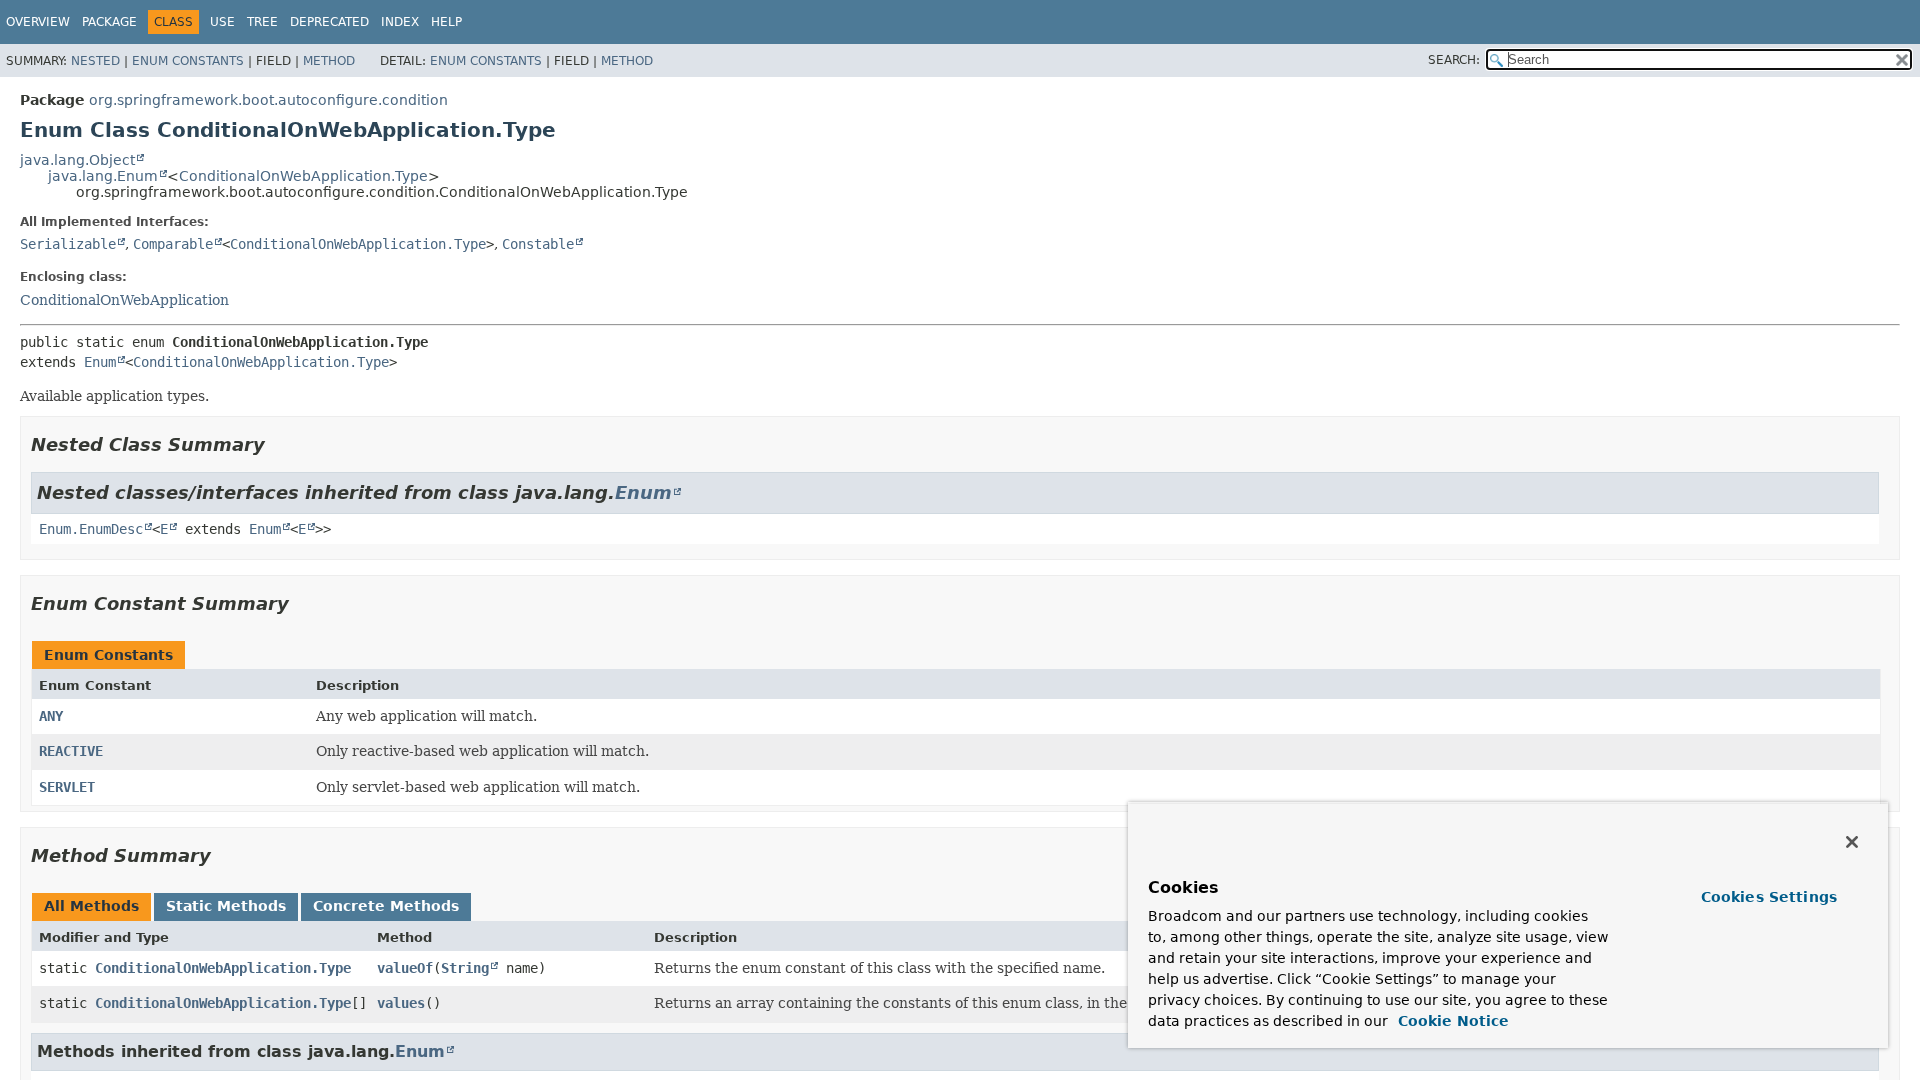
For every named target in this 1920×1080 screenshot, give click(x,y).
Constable (538, 244)
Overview (38, 22)
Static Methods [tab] (226, 906)
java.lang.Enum (103, 176)
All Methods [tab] (91, 906)
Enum (100, 362)
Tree (262, 22)
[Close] (1852, 842)
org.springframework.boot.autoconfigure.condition (268, 100)
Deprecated (329, 22)
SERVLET (67, 787)
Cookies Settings (1769, 897)
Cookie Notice (1451, 1021)
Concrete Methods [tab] (386, 906)
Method (329, 61)
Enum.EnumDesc (91, 529)
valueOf (405, 968)
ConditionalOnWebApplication (124, 300)
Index (400, 22)
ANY (51, 716)
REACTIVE (71, 751)
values (401, 1003)
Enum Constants (188, 61)
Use (222, 22)
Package (109, 22)
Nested (95, 61)
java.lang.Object (77, 160)
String (465, 968)
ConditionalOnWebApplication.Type (303, 176)
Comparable (173, 244)
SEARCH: (1454, 60)
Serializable (68, 244)
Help (446, 22)
